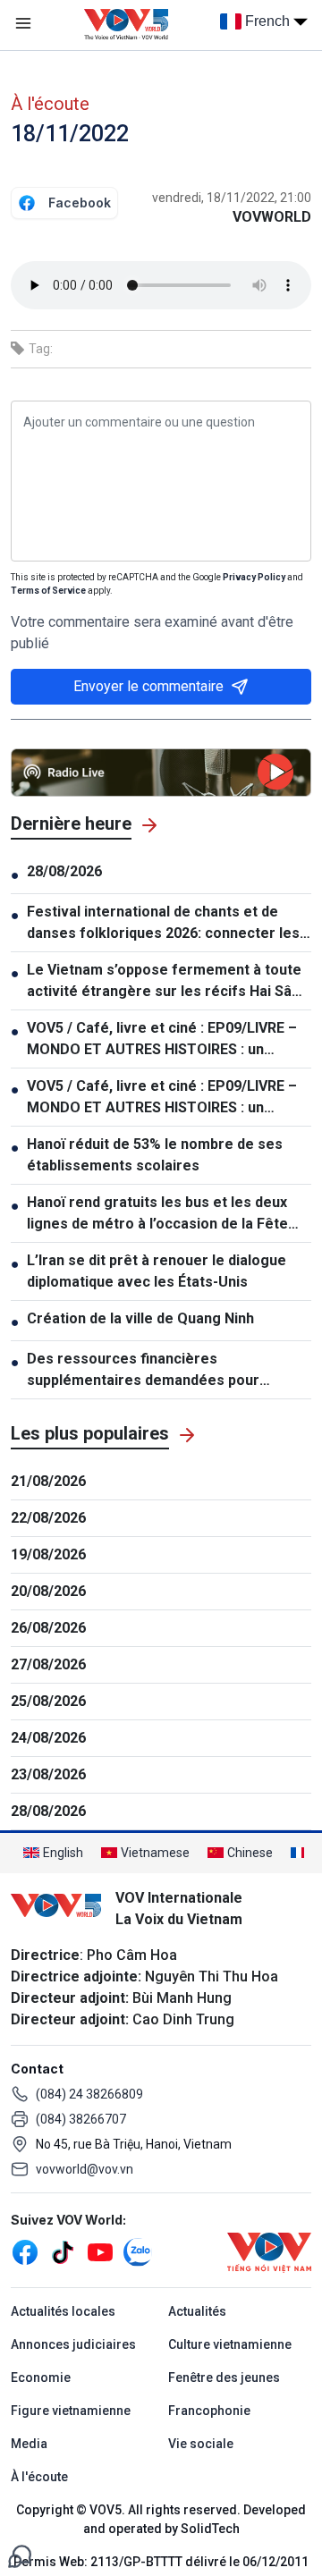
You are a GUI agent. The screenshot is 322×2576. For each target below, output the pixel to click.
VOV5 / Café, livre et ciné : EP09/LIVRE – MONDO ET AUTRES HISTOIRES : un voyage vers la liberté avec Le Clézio (162, 1040)
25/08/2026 (48, 1701)
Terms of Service (48, 591)
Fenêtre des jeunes (224, 2378)
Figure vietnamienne (71, 2411)
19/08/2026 (48, 1554)
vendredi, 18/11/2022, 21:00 (232, 198)
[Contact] (20, 2555)
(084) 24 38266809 (89, 2094)
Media (29, 2444)
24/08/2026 (48, 1738)
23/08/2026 (48, 1774)
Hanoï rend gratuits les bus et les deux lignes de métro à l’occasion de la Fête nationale (157, 1214)
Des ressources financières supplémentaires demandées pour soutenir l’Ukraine (143, 1371)
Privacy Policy (254, 577)
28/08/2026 (64, 871)
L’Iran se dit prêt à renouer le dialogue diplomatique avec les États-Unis (157, 1271)
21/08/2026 (48, 1481)
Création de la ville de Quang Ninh (140, 1318)
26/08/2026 (48, 1628)
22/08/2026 (48, 1518)
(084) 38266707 (81, 2119)
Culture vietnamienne (230, 2344)
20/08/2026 (48, 1591)
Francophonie (209, 2411)
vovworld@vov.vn (85, 2169)
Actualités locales (63, 2311)
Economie (41, 2378)
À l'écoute (50, 104)
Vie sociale (201, 2444)
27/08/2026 (48, 1664)
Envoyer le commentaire (148, 686)
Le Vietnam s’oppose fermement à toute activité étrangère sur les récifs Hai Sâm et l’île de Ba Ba (165, 982)
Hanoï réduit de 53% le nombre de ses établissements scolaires (155, 1155)
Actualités (197, 2311)
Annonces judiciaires (73, 2344)
